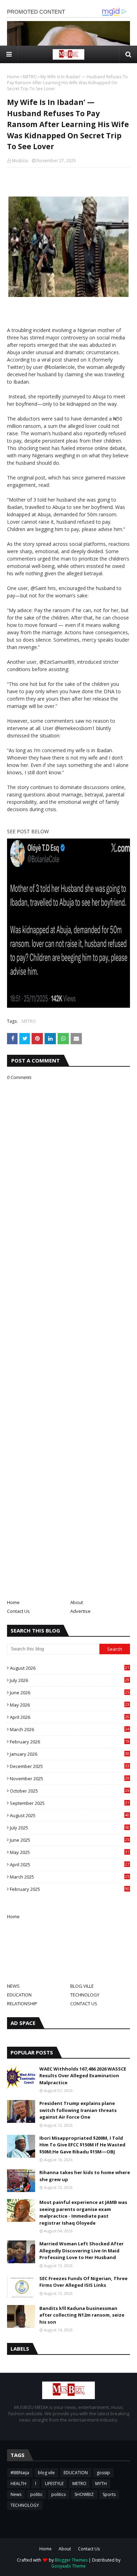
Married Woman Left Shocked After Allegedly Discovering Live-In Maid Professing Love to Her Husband (81, 2250)
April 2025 (70, 1865)
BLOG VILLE (82, 1986)
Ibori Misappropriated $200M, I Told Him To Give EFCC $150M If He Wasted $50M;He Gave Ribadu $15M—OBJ (82, 2145)
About (77, 1602)
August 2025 (70, 1815)
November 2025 (70, 1779)
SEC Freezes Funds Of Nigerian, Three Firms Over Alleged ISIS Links (83, 2282)
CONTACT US (84, 2004)
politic (36, 2494)
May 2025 (70, 1852)
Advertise (80, 1611)
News (16, 2494)
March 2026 (70, 1729)
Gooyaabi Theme (68, 2566)
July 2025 (70, 1828)
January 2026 (70, 1754)
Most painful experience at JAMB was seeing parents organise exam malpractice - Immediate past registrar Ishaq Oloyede (83, 2213)
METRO (30, 77)
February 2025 (70, 1889)
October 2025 (70, 1791)
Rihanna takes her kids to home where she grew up (85, 2176)
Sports (109, 2494)
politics (58, 2494)
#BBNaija (20, 2473)
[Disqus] (68, 1329)
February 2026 (70, 1742)
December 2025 (70, 1766)
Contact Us (18, 1611)
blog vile (46, 2473)
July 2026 (70, 1680)
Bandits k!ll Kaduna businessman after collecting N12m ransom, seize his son (82, 2315)
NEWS (13, 1986)
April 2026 (70, 1717)
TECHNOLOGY (85, 1995)
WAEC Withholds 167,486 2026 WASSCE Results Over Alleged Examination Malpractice (83, 2076)
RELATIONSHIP (22, 2004)
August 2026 (70, 1668)
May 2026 (70, 1705)
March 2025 (70, 1877)
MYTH (101, 2484)
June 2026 (70, 1693)
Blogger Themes (71, 2560)
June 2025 (70, 1840)
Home (13, 77)
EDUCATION (19, 1995)
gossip (103, 2473)
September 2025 (70, 1803)
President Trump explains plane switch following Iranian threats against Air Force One (78, 2110)
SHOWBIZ (84, 2494)
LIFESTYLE (54, 2484)
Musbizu (20, 161)
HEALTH (18, 2484)
